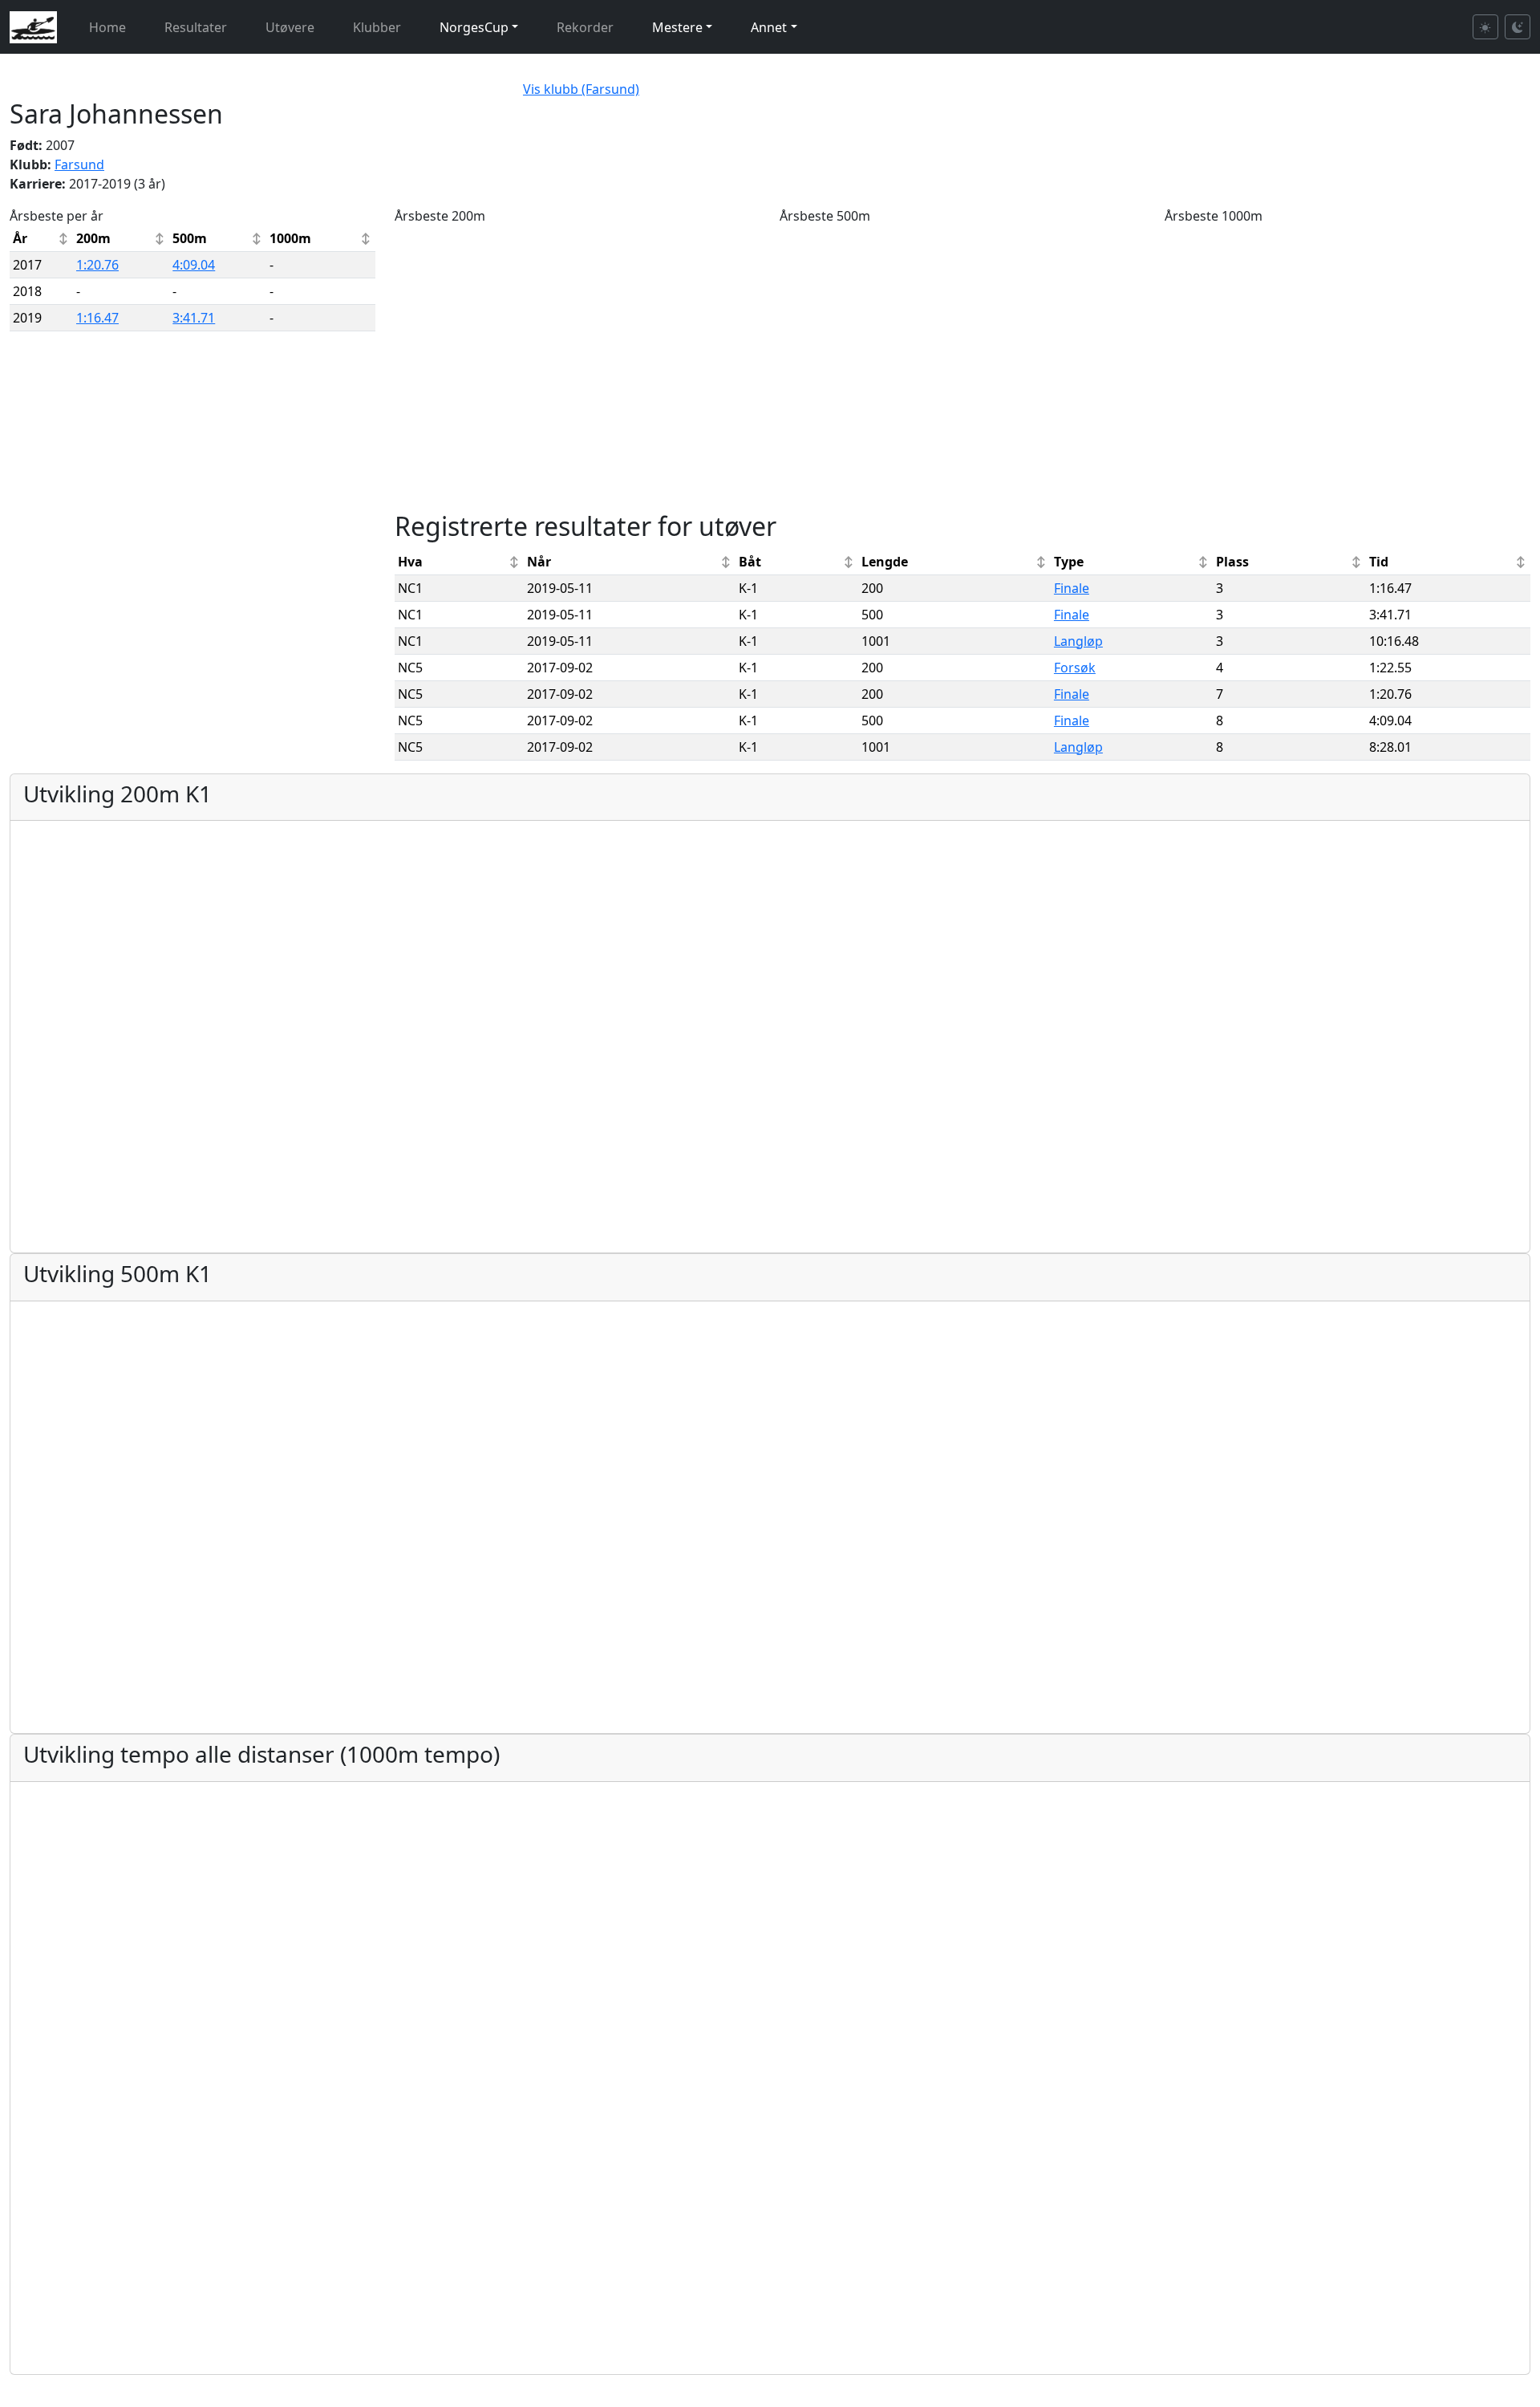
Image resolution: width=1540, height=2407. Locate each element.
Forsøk (1075, 668)
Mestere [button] (677, 27)
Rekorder (585, 27)
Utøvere (290, 27)
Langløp (1078, 641)
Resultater (196, 27)
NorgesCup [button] (474, 27)
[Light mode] (1485, 27)
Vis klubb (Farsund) (581, 89)
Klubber (377, 27)
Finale (1072, 588)
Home (107, 27)
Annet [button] (769, 27)
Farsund (79, 164)
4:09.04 (194, 265)
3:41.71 (194, 318)
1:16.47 (97, 318)
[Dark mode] (1518, 27)
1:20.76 (97, 265)
